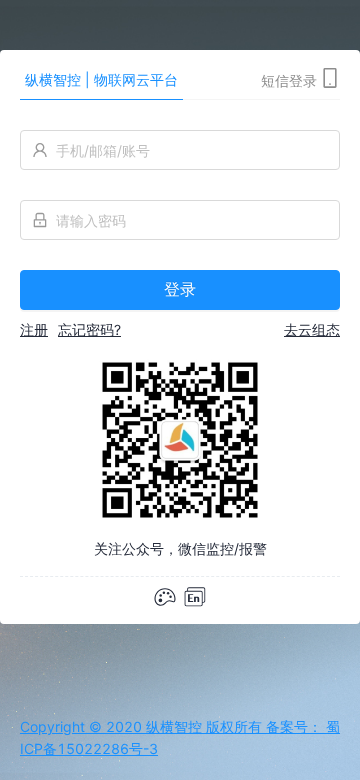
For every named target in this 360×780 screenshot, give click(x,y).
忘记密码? (89, 329)
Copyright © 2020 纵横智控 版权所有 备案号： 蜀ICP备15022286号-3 (180, 737)
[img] (195, 597)
